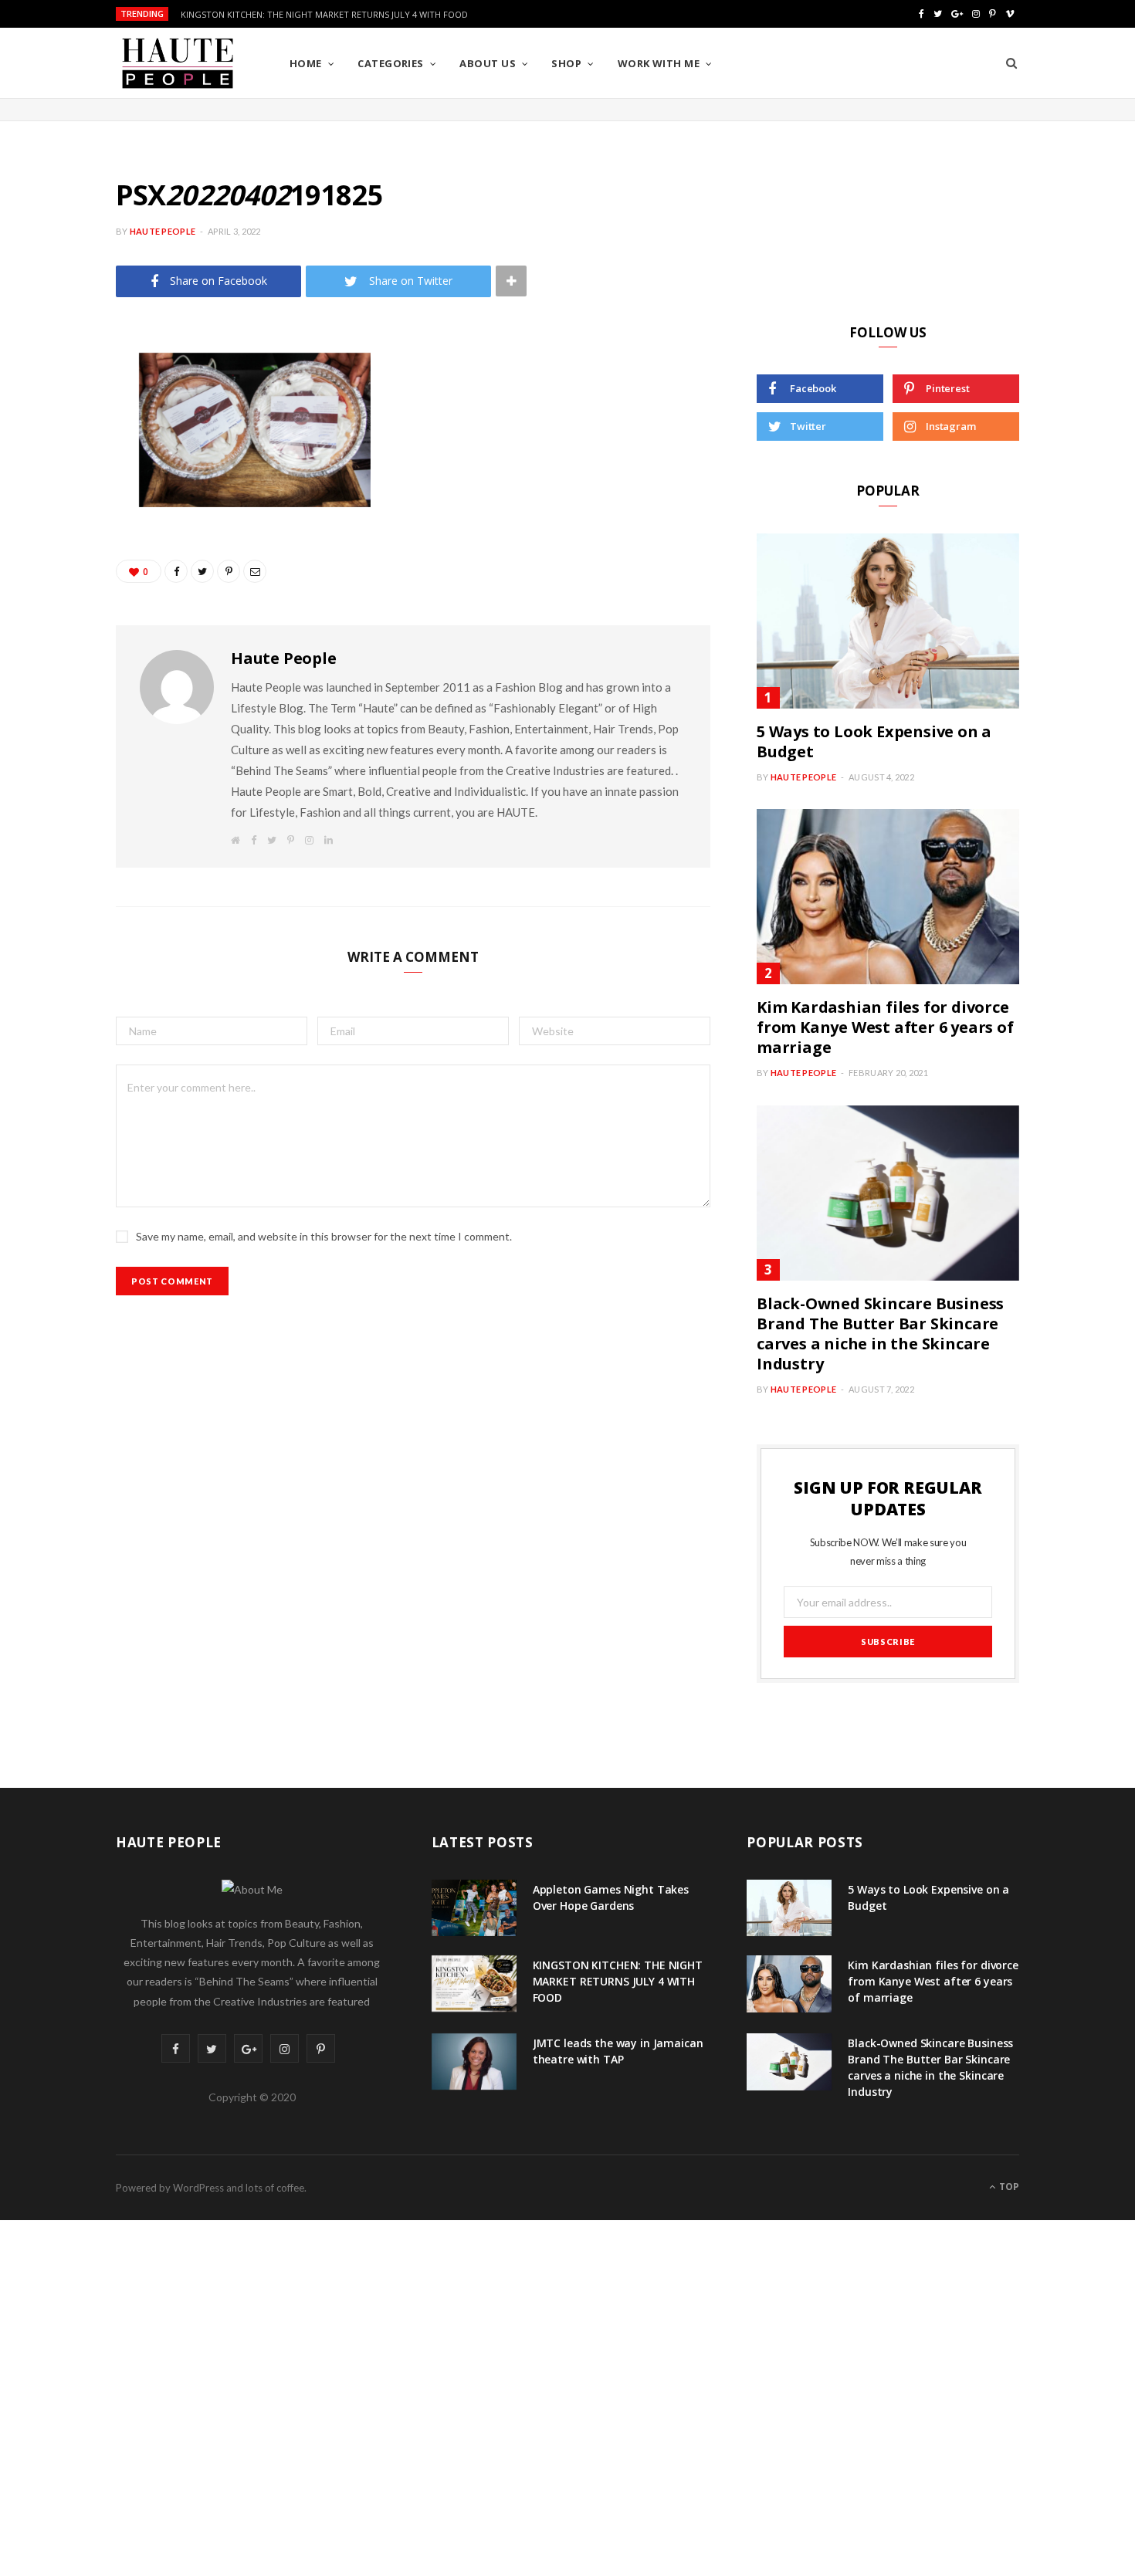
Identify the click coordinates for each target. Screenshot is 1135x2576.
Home (306, 63)
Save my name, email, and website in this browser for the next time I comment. (324, 1236)
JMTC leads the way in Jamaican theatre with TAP (618, 2051)
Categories (391, 63)
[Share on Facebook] (59, 410)
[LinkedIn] (59, 528)
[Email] (59, 567)
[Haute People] (178, 63)
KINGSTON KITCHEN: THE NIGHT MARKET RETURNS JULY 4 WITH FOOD (324, 15)
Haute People (163, 231)
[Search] (1011, 63)
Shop (566, 63)
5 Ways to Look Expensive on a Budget (874, 741)
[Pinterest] (59, 489)
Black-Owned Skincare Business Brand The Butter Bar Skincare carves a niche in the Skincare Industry (880, 1334)
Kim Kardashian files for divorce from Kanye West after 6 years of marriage (885, 1027)
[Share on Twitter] (59, 449)
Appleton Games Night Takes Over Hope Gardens (611, 1897)
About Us (488, 63)
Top (1008, 2187)
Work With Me (659, 63)
